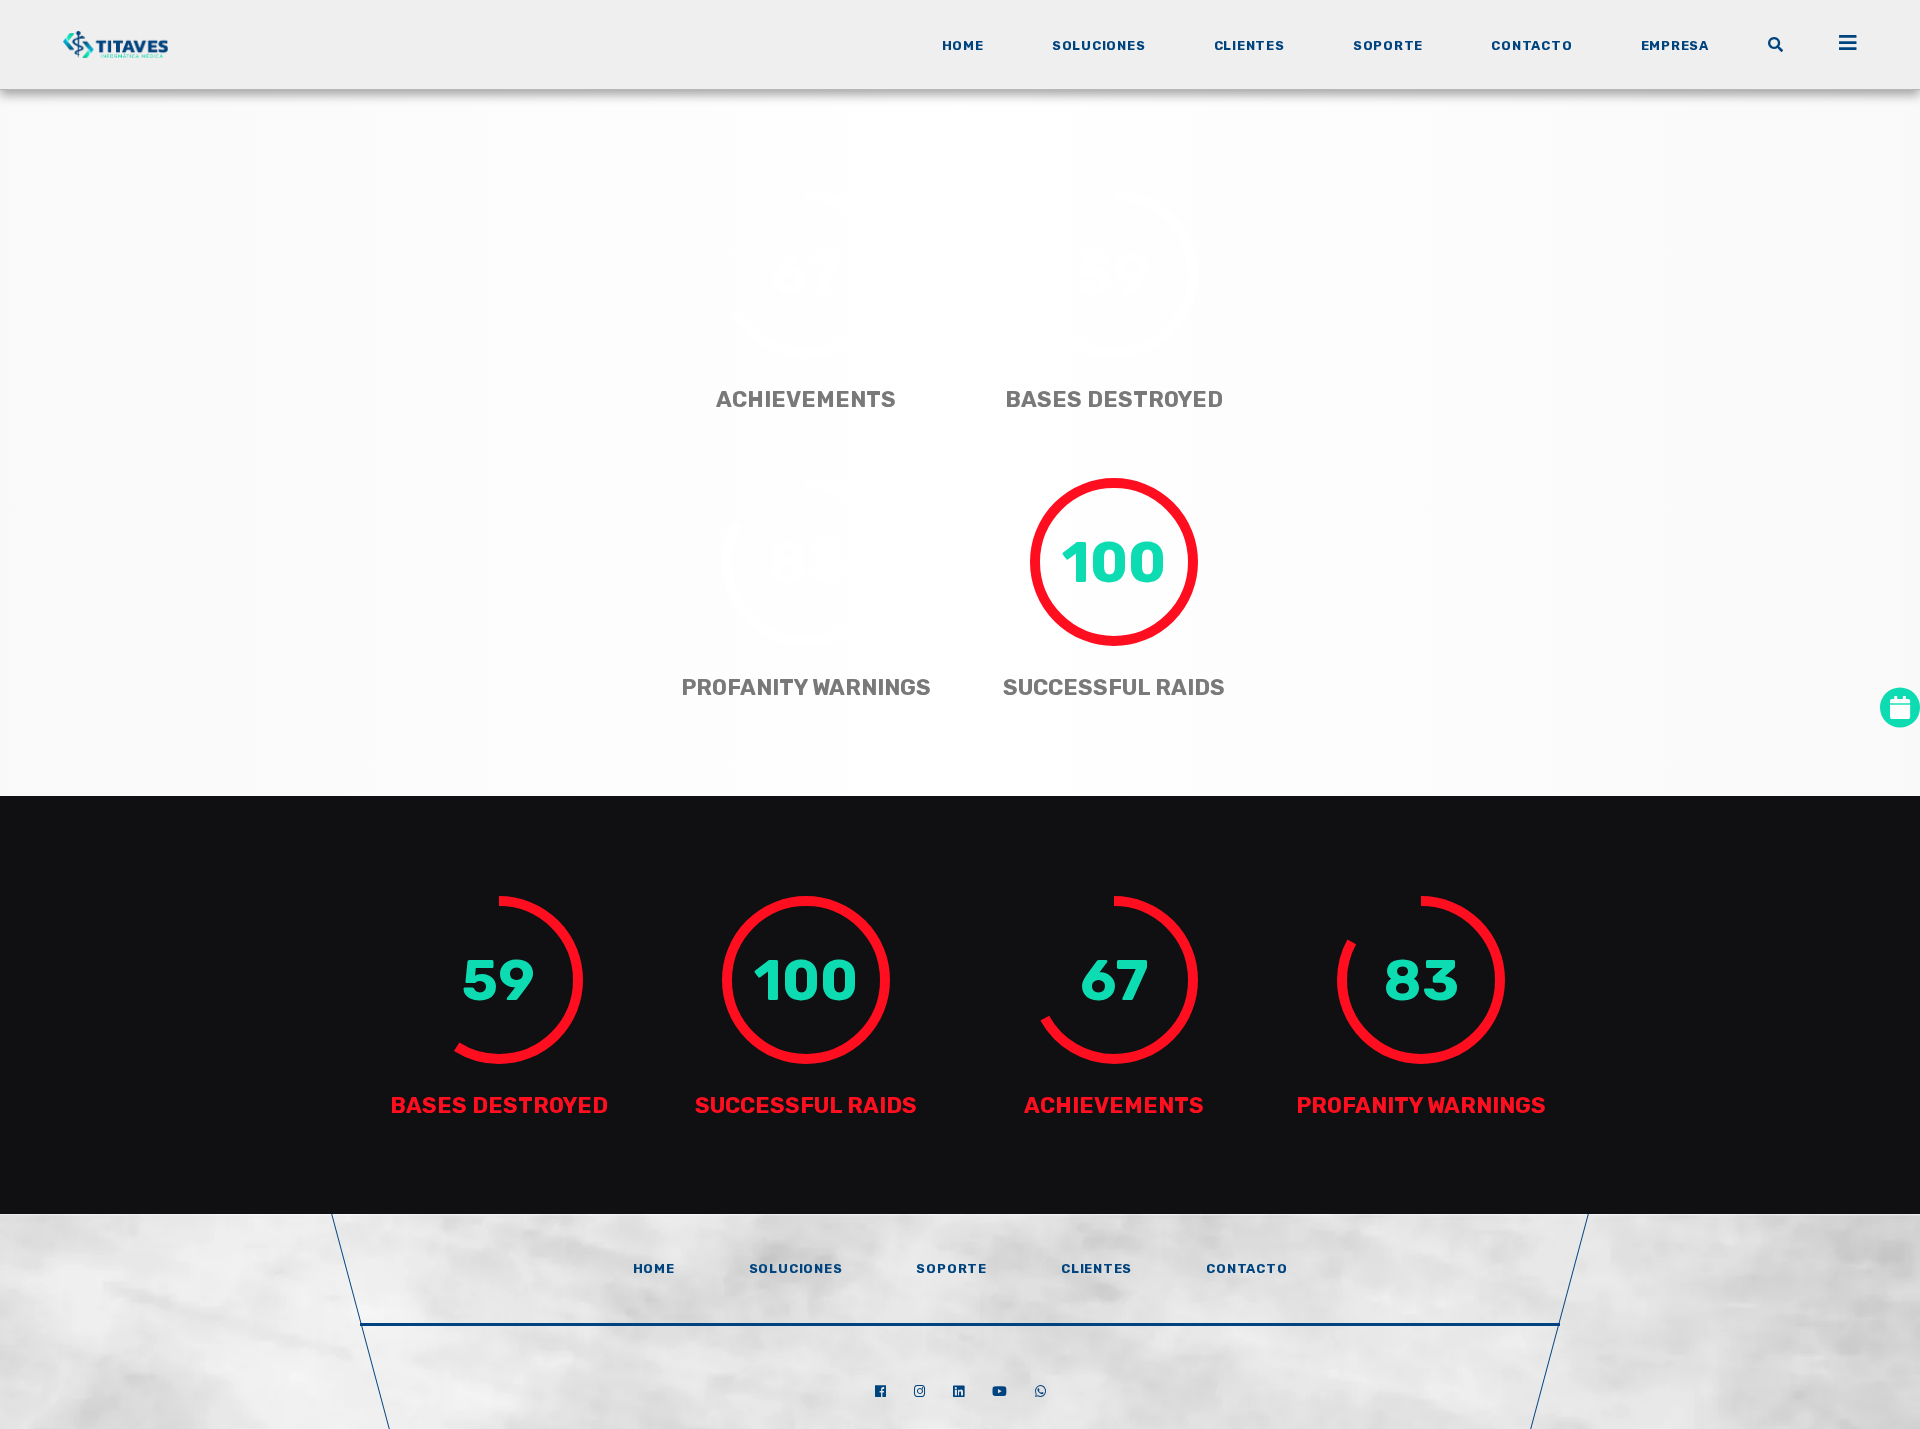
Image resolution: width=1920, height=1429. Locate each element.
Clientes (1096, 1268)
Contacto (1246, 1268)
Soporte (951, 1268)
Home (654, 1268)
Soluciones (796, 1268)
